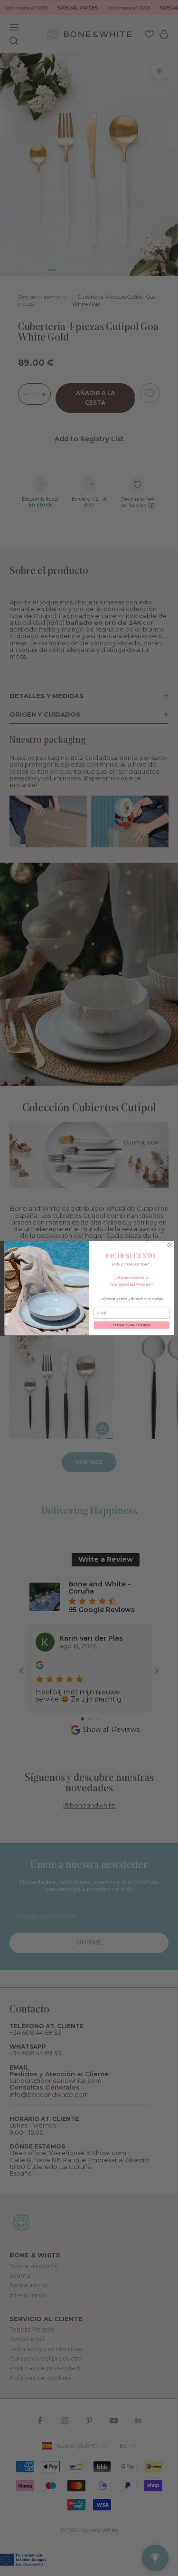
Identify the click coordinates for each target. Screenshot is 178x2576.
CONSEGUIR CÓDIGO (131, 1325)
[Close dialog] (170, 1245)
